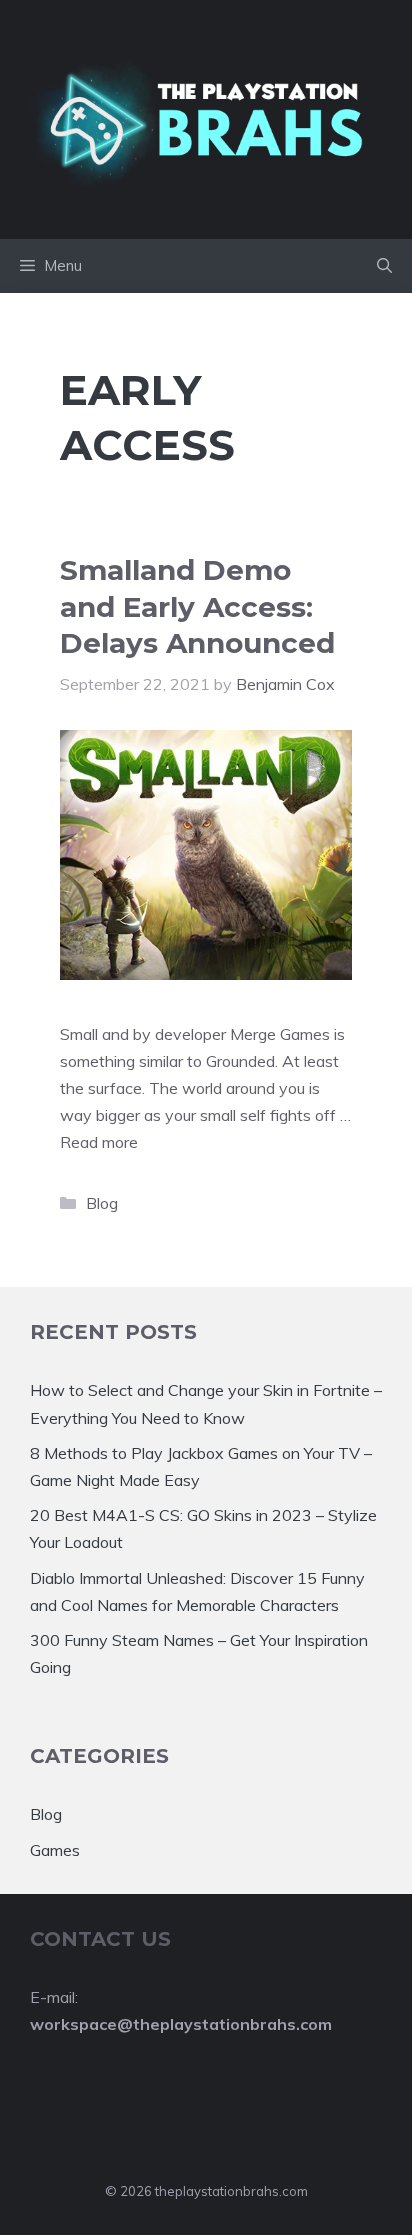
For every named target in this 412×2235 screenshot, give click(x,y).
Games (55, 1850)
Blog (102, 1203)
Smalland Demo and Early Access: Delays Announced (197, 606)
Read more (99, 1142)
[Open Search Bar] (384, 266)
